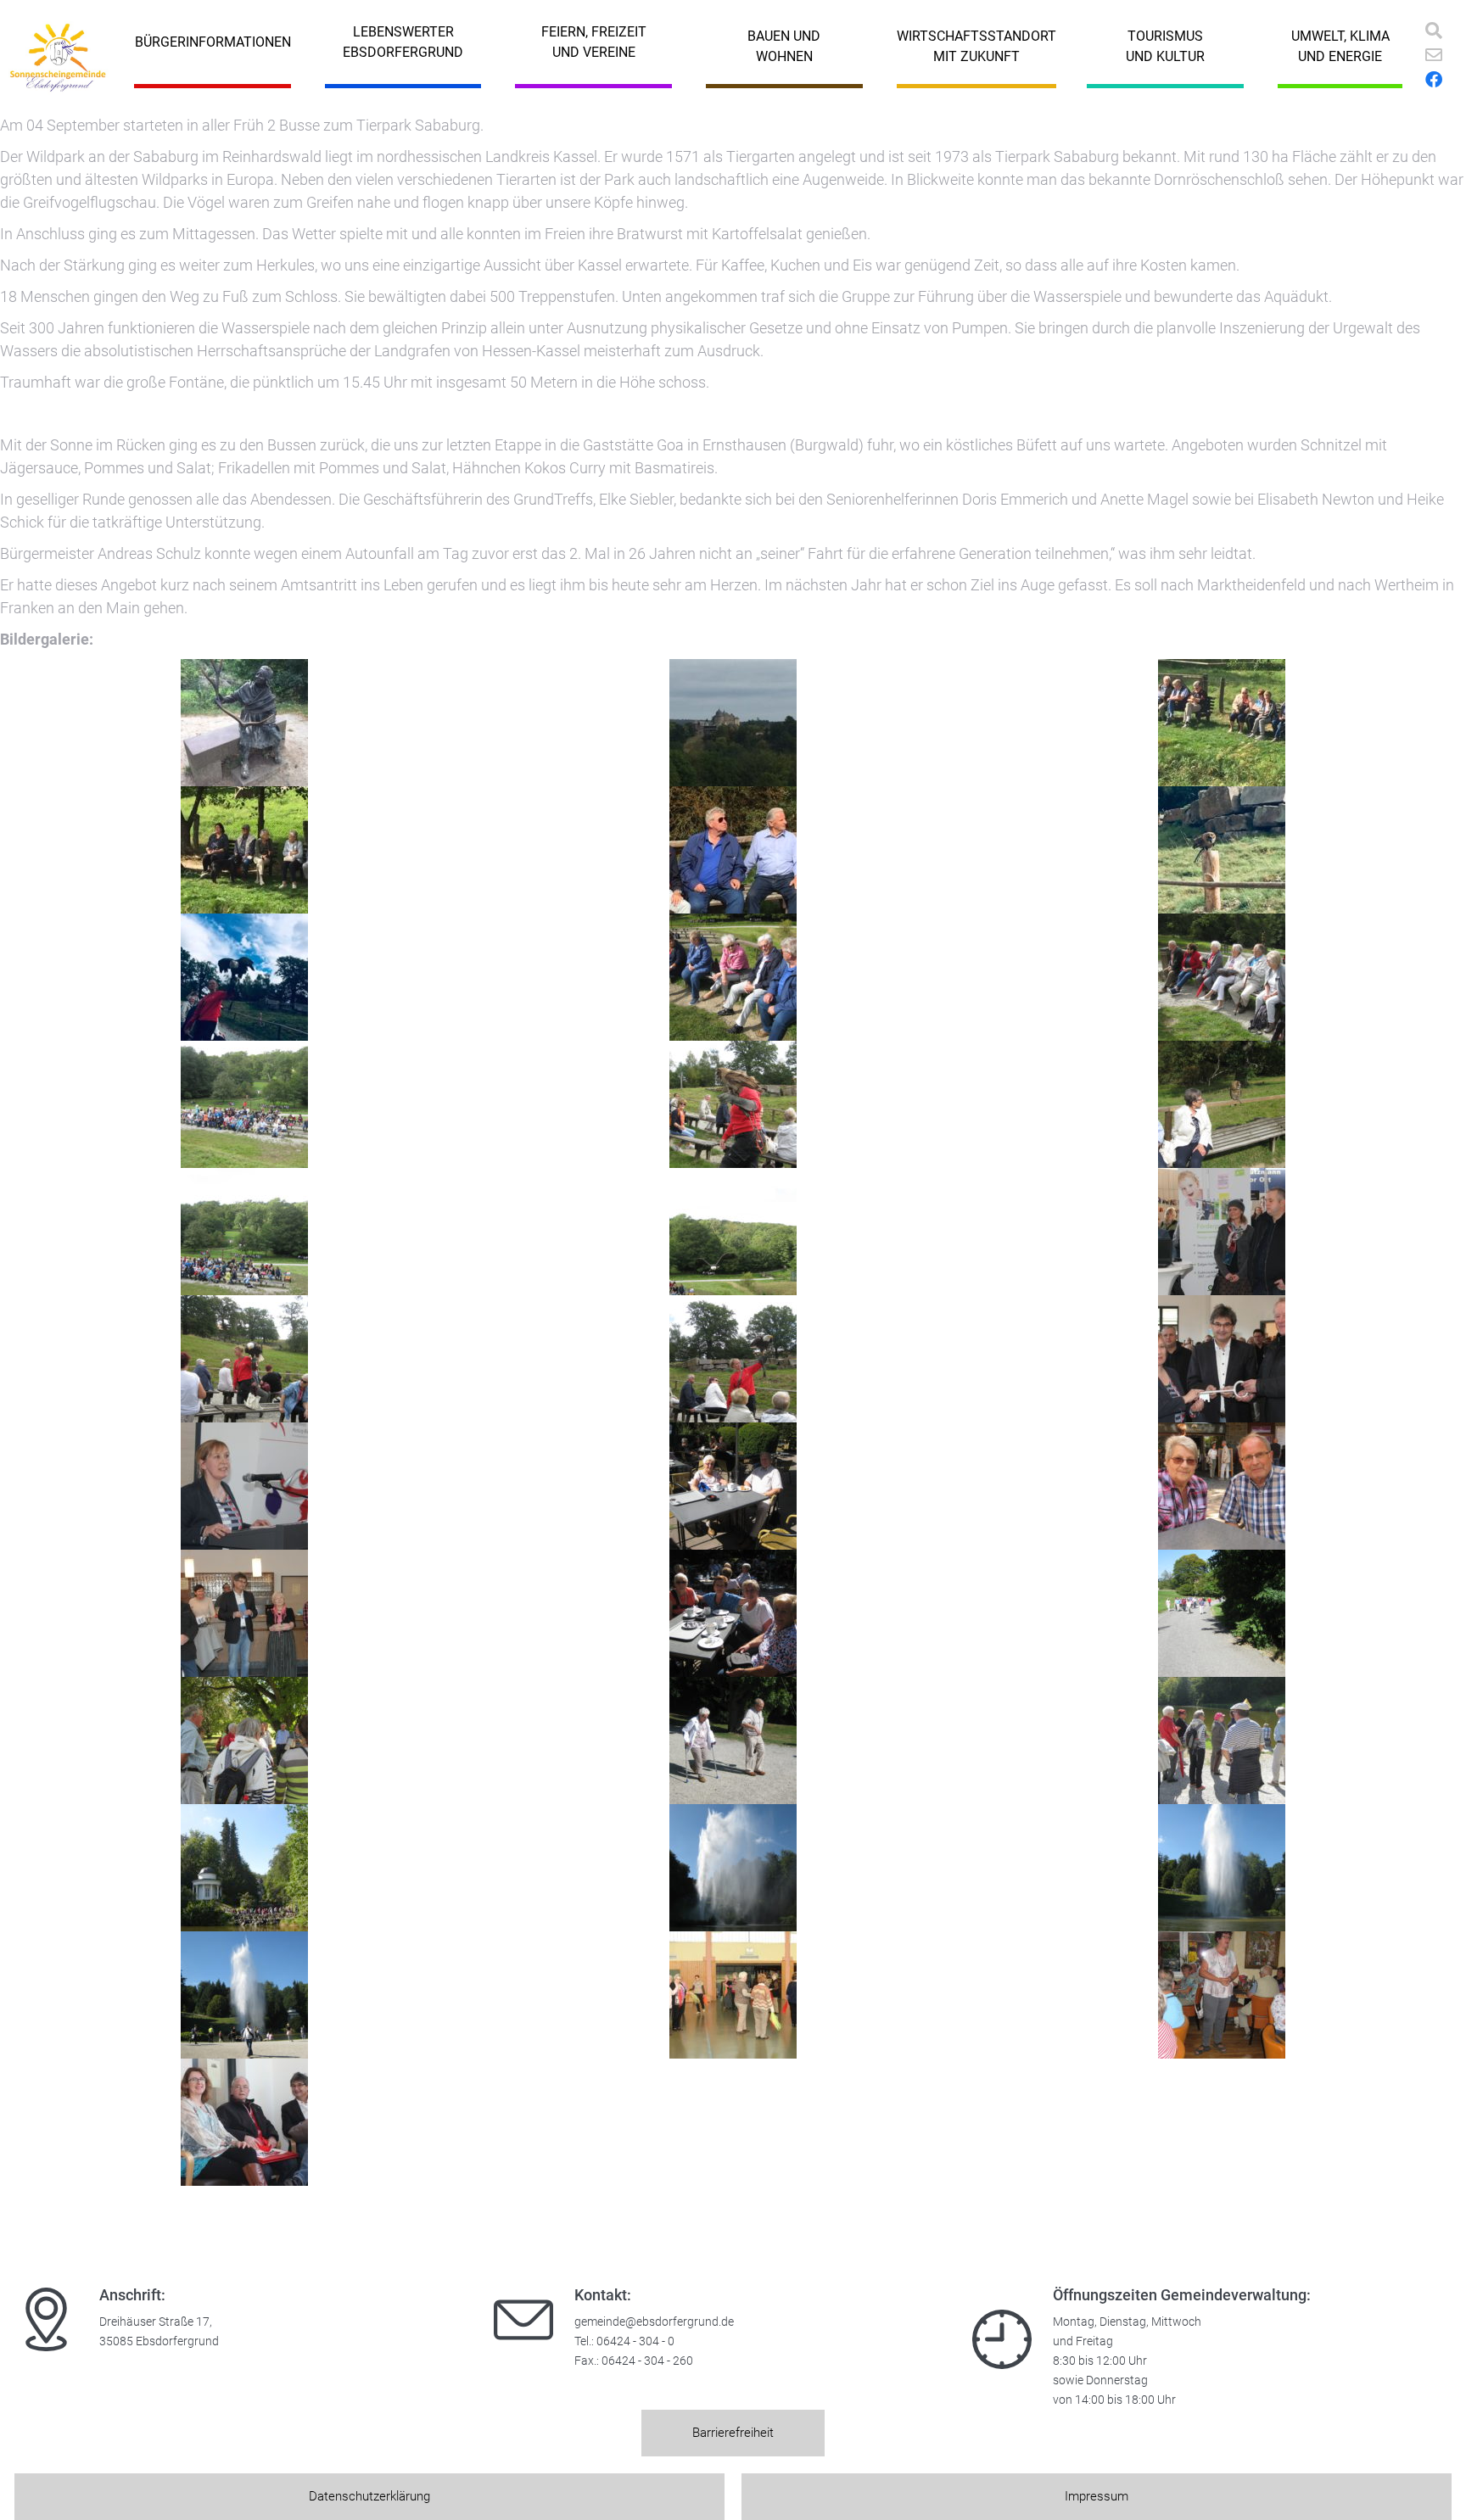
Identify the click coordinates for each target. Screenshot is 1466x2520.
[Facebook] (1434, 80)
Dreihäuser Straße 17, (156, 2322)
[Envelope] (1434, 55)
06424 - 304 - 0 (635, 2341)
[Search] (1434, 31)
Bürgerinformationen (213, 42)
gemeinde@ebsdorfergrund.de (654, 2322)
